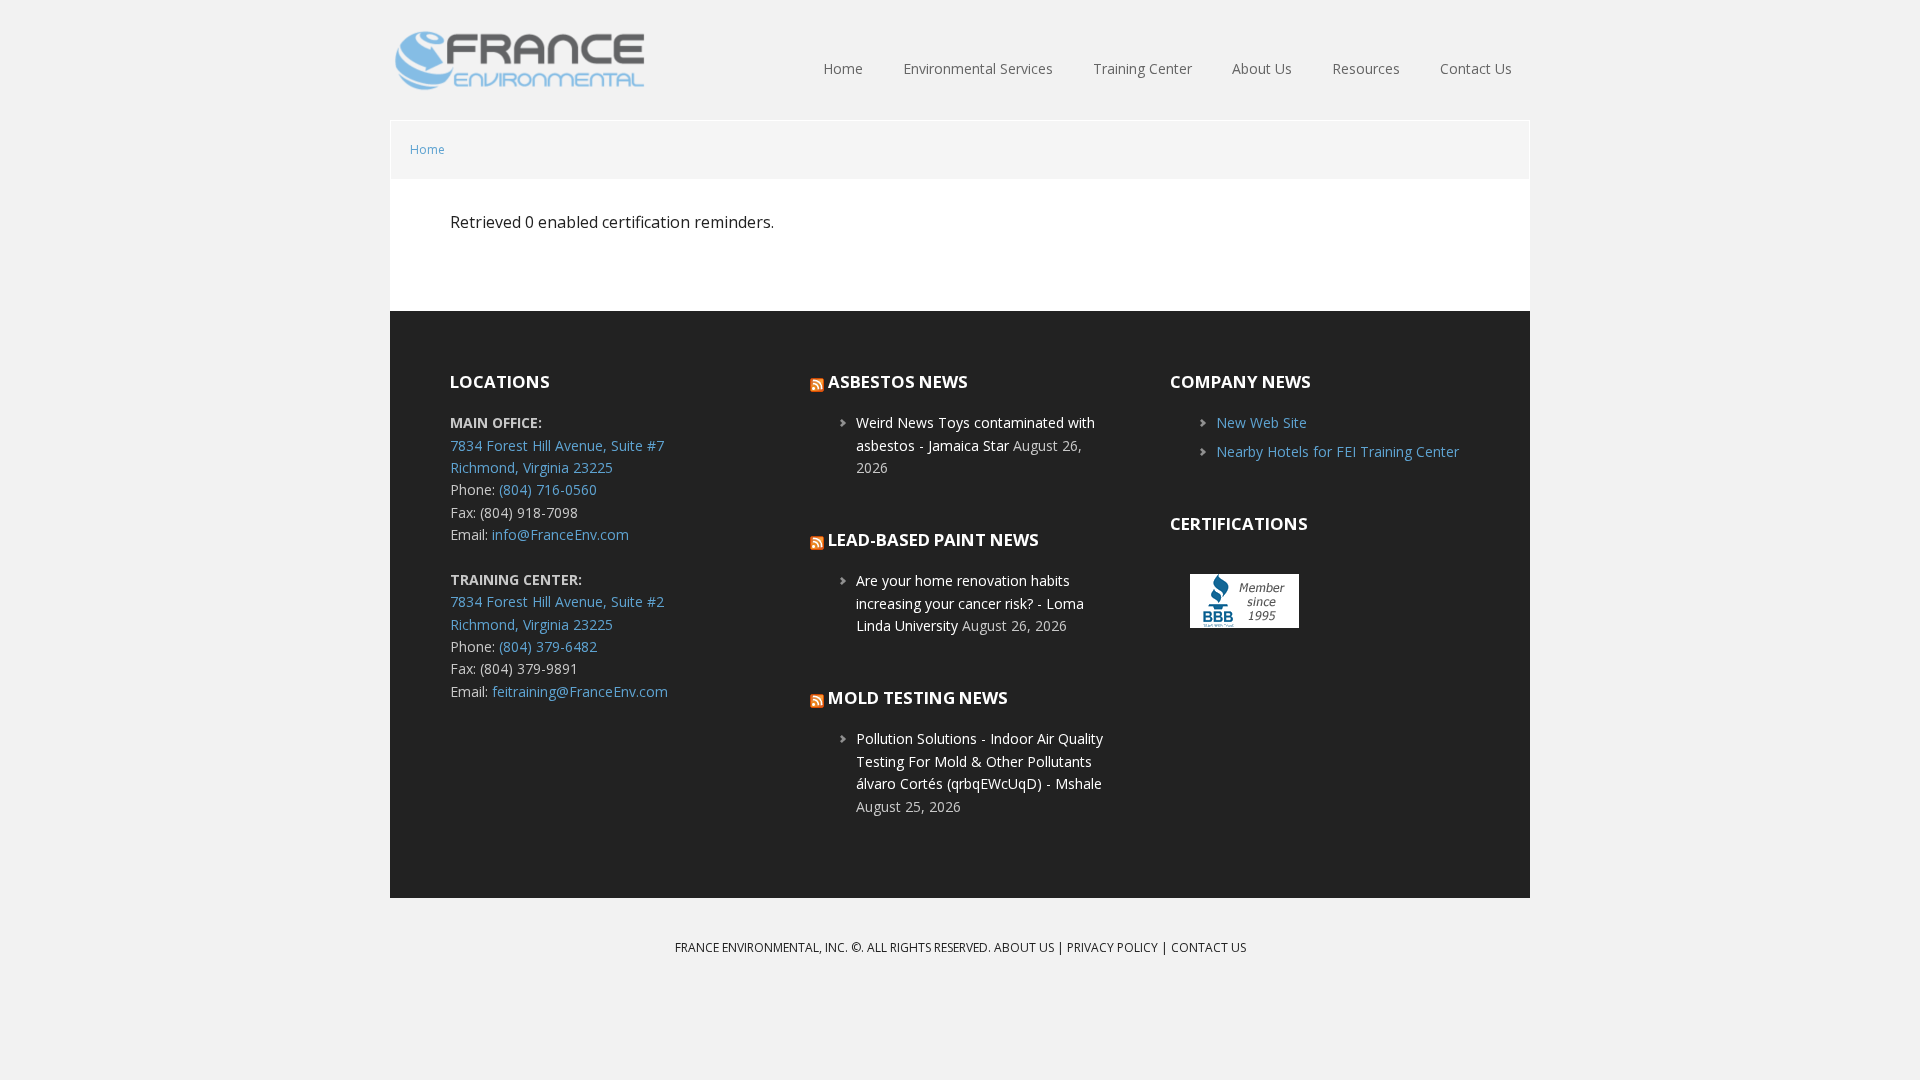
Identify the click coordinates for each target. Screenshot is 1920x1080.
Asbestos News (898, 381)
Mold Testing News (918, 697)
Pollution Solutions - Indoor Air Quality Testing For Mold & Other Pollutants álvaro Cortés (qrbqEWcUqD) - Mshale (979, 761)
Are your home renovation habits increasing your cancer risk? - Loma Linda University (970, 603)
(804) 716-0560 (548, 489)
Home (427, 149)
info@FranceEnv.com (560, 534)
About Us (1024, 947)
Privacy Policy (1112, 947)
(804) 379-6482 (548, 646)
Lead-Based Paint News (933, 539)
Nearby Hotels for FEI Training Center (1337, 451)
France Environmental (520, 70)
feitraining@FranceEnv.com (580, 691)
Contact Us (1208, 947)
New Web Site (1261, 422)
